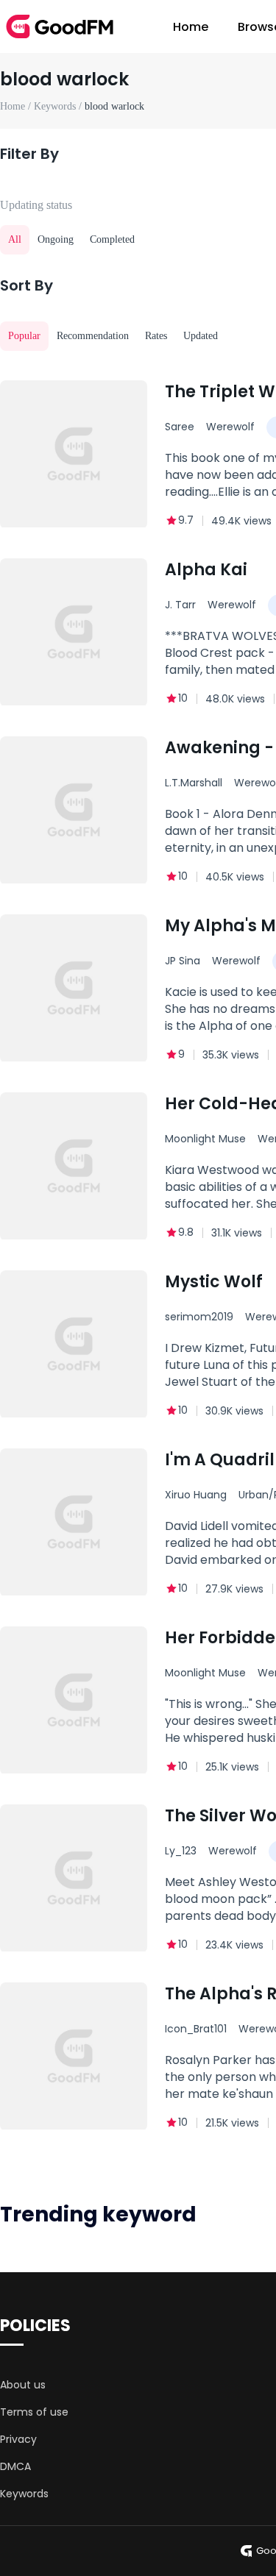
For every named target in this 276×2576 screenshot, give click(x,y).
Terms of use (34, 2412)
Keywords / (59, 106)
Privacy (18, 2439)
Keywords (24, 2494)
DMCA (15, 2466)
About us (23, 2385)
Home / (17, 106)
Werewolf (230, 427)
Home (191, 27)
